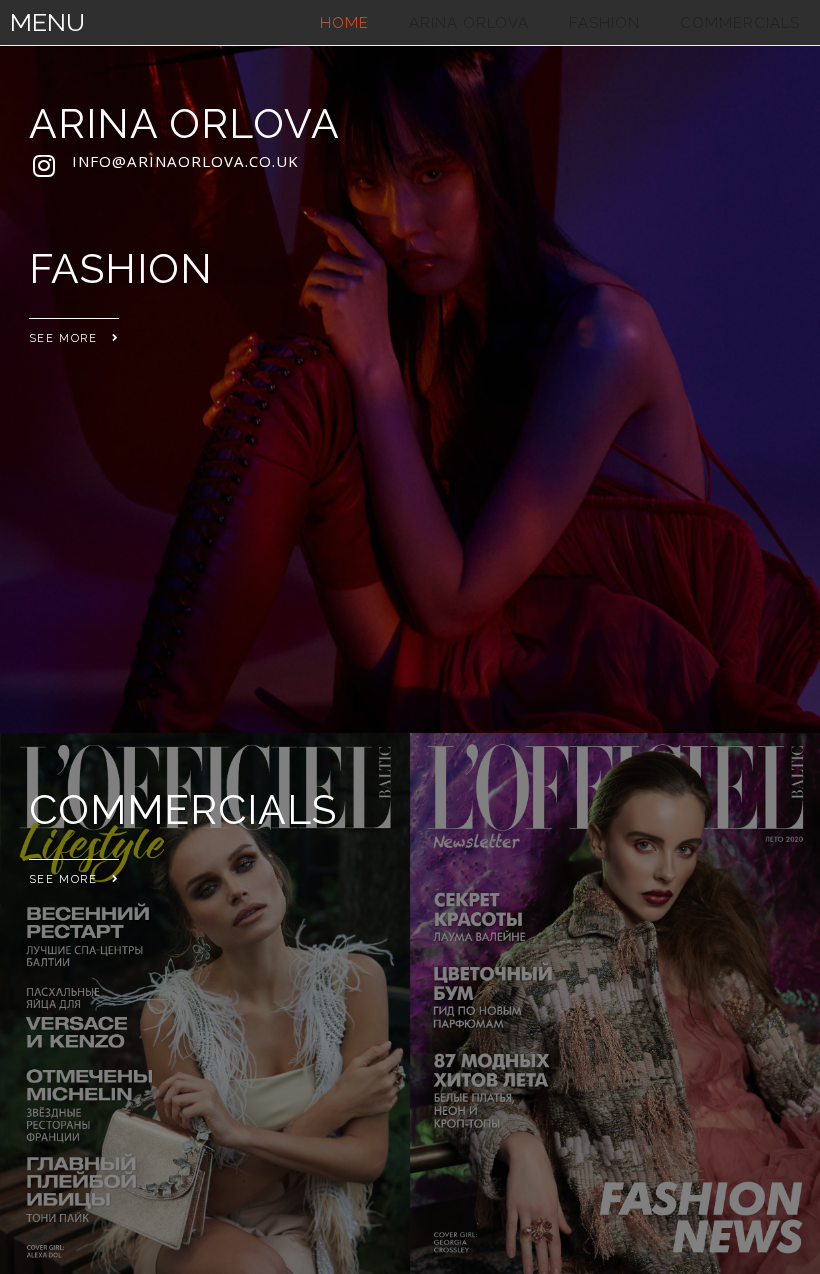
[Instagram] (44, 165)
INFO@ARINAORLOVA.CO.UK (185, 161)
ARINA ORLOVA (469, 23)
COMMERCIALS (740, 23)
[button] (74, 333)
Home (344, 23)
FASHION (604, 23)
